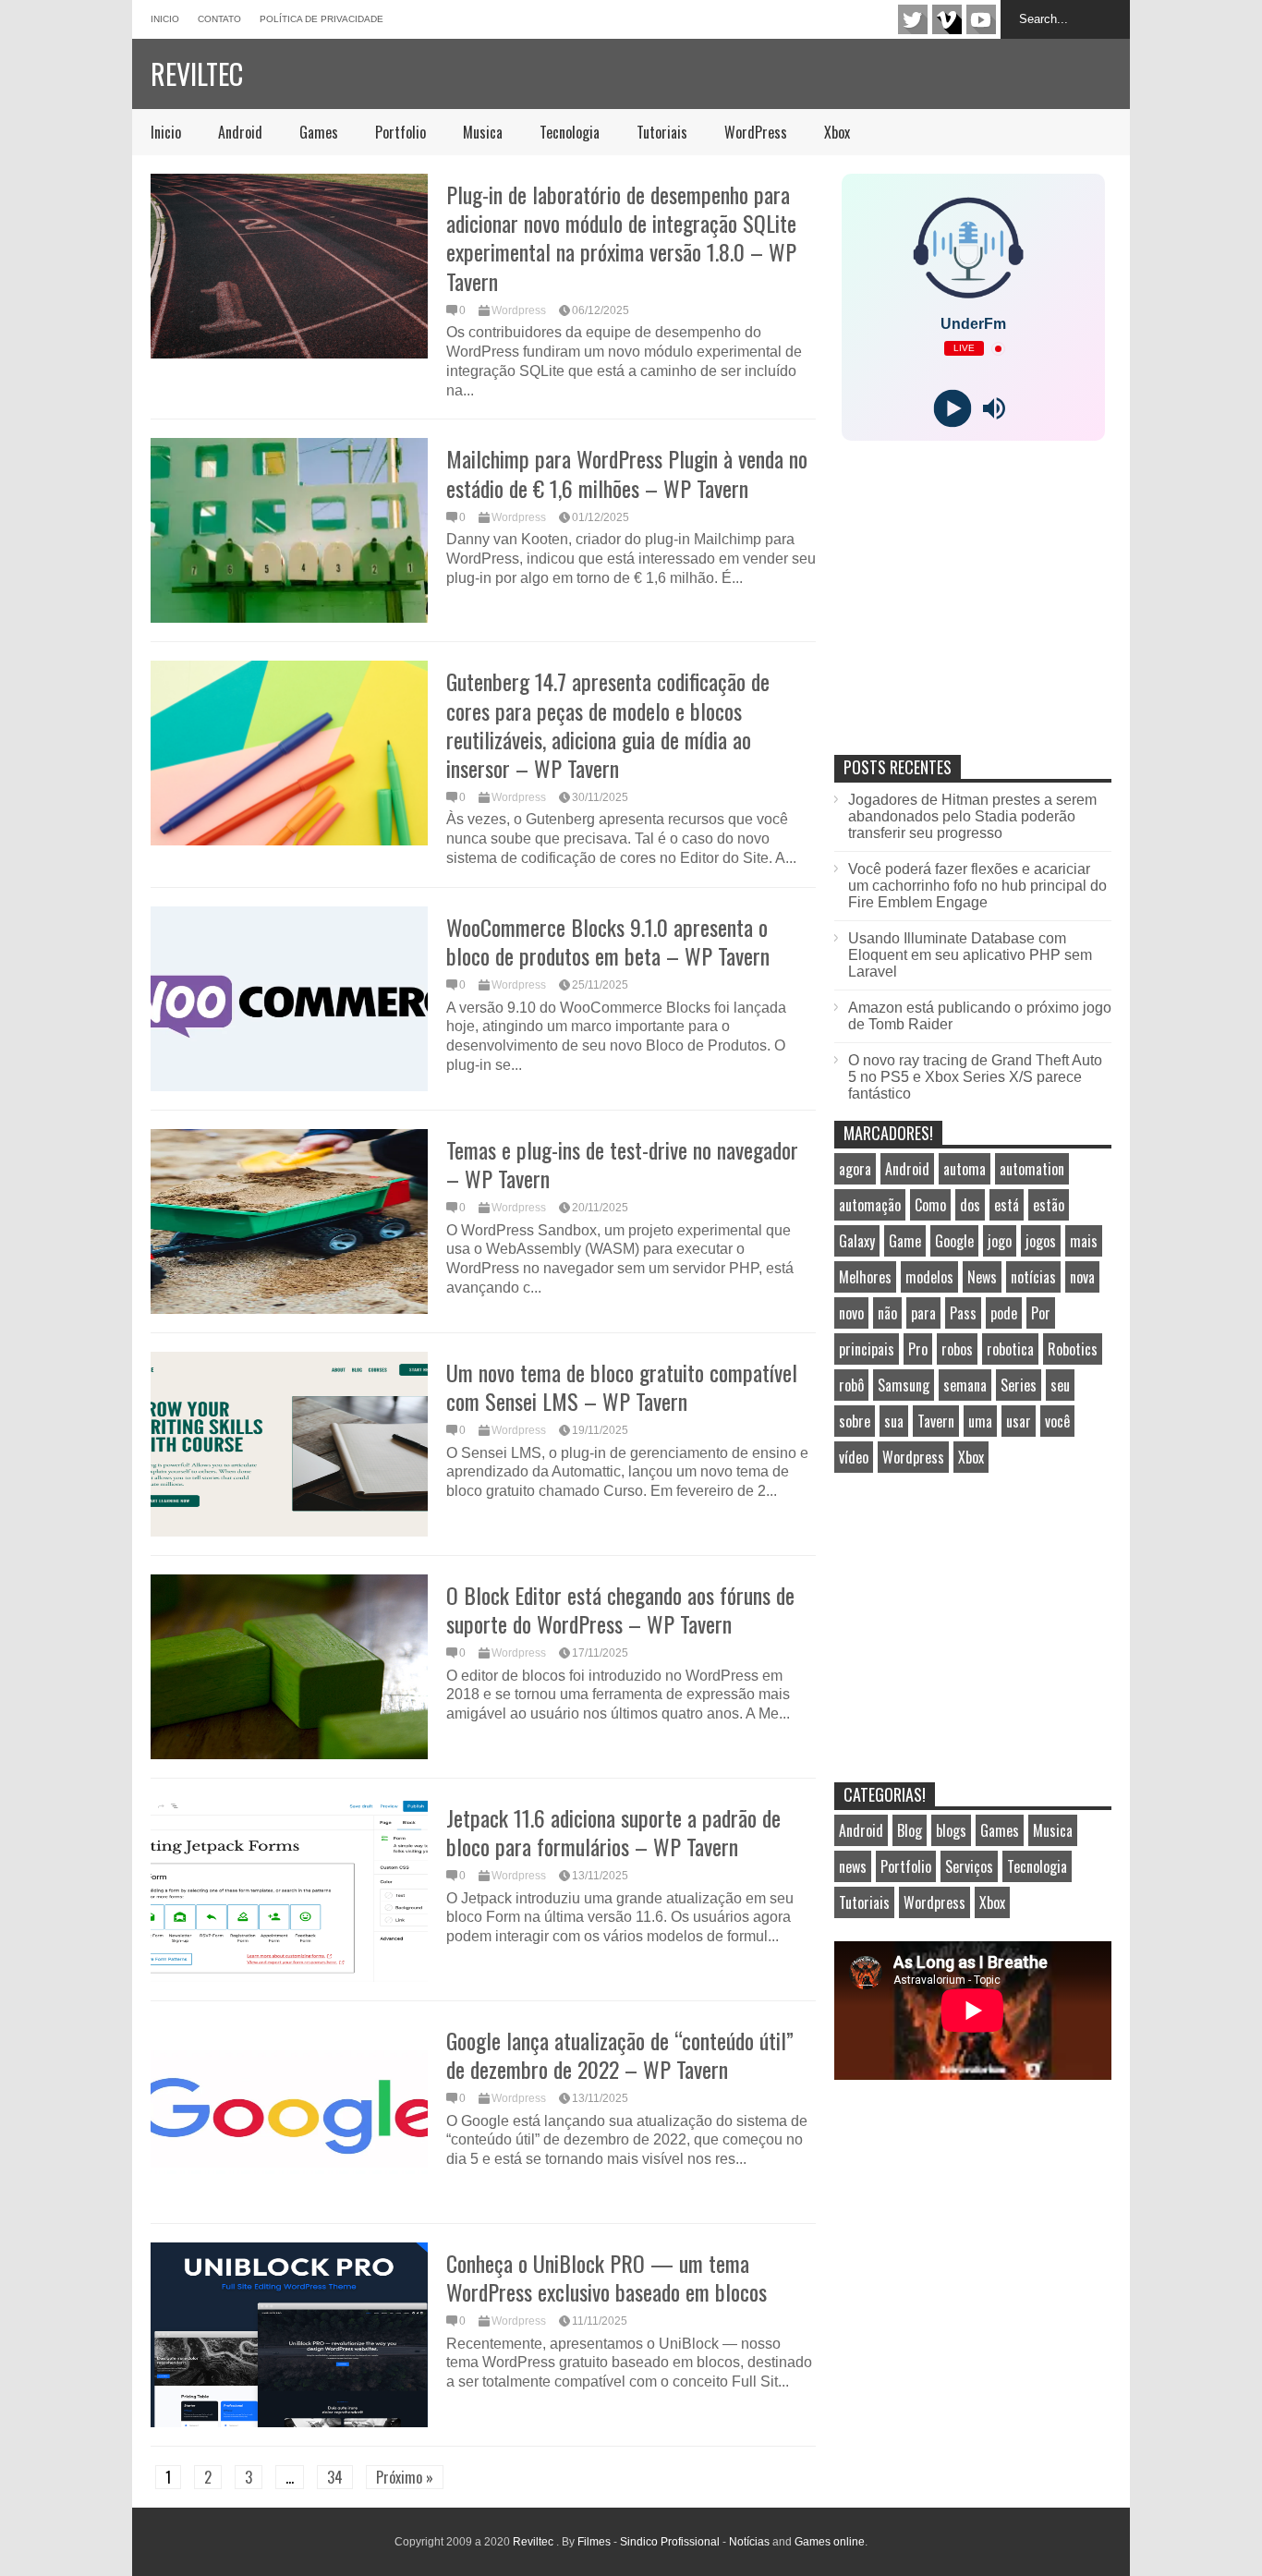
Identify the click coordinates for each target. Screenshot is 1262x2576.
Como (930, 1205)
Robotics (1073, 1349)
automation (1032, 1169)
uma (980, 1421)
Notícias (749, 2542)
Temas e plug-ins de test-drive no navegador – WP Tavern (622, 1164)
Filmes (594, 2542)
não (887, 1313)
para (923, 1313)
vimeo (947, 19)
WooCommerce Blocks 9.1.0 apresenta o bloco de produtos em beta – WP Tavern (608, 941)
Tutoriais (662, 132)
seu (1060, 1385)
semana (965, 1385)
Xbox (837, 132)
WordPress (756, 132)
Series (1019, 1385)
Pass (963, 1313)
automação (870, 1205)
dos (970, 1205)
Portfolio (400, 132)
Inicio (165, 19)
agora (855, 1169)
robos (957, 1349)
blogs (951, 1830)
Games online (830, 2542)
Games (319, 132)
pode (1004, 1313)
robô (851, 1385)
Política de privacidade (322, 19)
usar (1019, 1421)
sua (894, 1421)
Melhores (865, 1277)
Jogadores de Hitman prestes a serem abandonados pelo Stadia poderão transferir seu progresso (972, 816)
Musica (483, 132)
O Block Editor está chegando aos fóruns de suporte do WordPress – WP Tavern (620, 1609)
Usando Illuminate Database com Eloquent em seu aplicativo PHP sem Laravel (970, 955)
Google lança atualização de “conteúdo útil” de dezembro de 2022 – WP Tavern (620, 2054)
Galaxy (857, 1241)
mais (1084, 1241)
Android (240, 132)
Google (954, 1241)
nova (1082, 1277)
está (1007, 1205)
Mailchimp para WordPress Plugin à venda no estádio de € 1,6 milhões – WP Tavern (627, 473)
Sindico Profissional (670, 2542)
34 (335, 2477)
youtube (981, 19)
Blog (910, 1830)
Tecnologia (570, 132)
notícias (1033, 1277)
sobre (855, 1421)
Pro (918, 1349)
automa (965, 1169)
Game (905, 1241)
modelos (929, 1277)
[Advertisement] (973, 617)
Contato (219, 19)
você (1057, 1421)
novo (851, 1313)
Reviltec (197, 73)
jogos (1041, 1241)
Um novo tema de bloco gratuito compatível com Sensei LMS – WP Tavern (622, 1386)
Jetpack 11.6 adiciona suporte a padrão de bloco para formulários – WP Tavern (613, 1832)
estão (1049, 1205)
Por (1041, 1313)
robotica (1010, 1349)
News (982, 1277)
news (853, 1866)
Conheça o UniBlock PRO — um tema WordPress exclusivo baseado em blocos (607, 2277)
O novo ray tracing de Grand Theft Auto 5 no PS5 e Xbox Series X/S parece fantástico (975, 1077)
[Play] (952, 409)
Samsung (904, 1385)
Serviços (969, 1866)
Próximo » (405, 2477)
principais (867, 1349)
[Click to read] (289, 266)
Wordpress (519, 310)
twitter (913, 19)
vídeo (854, 1457)
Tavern (936, 1421)
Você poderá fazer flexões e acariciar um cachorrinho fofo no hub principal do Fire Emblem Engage (977, 886)
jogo (1000, 1241)
